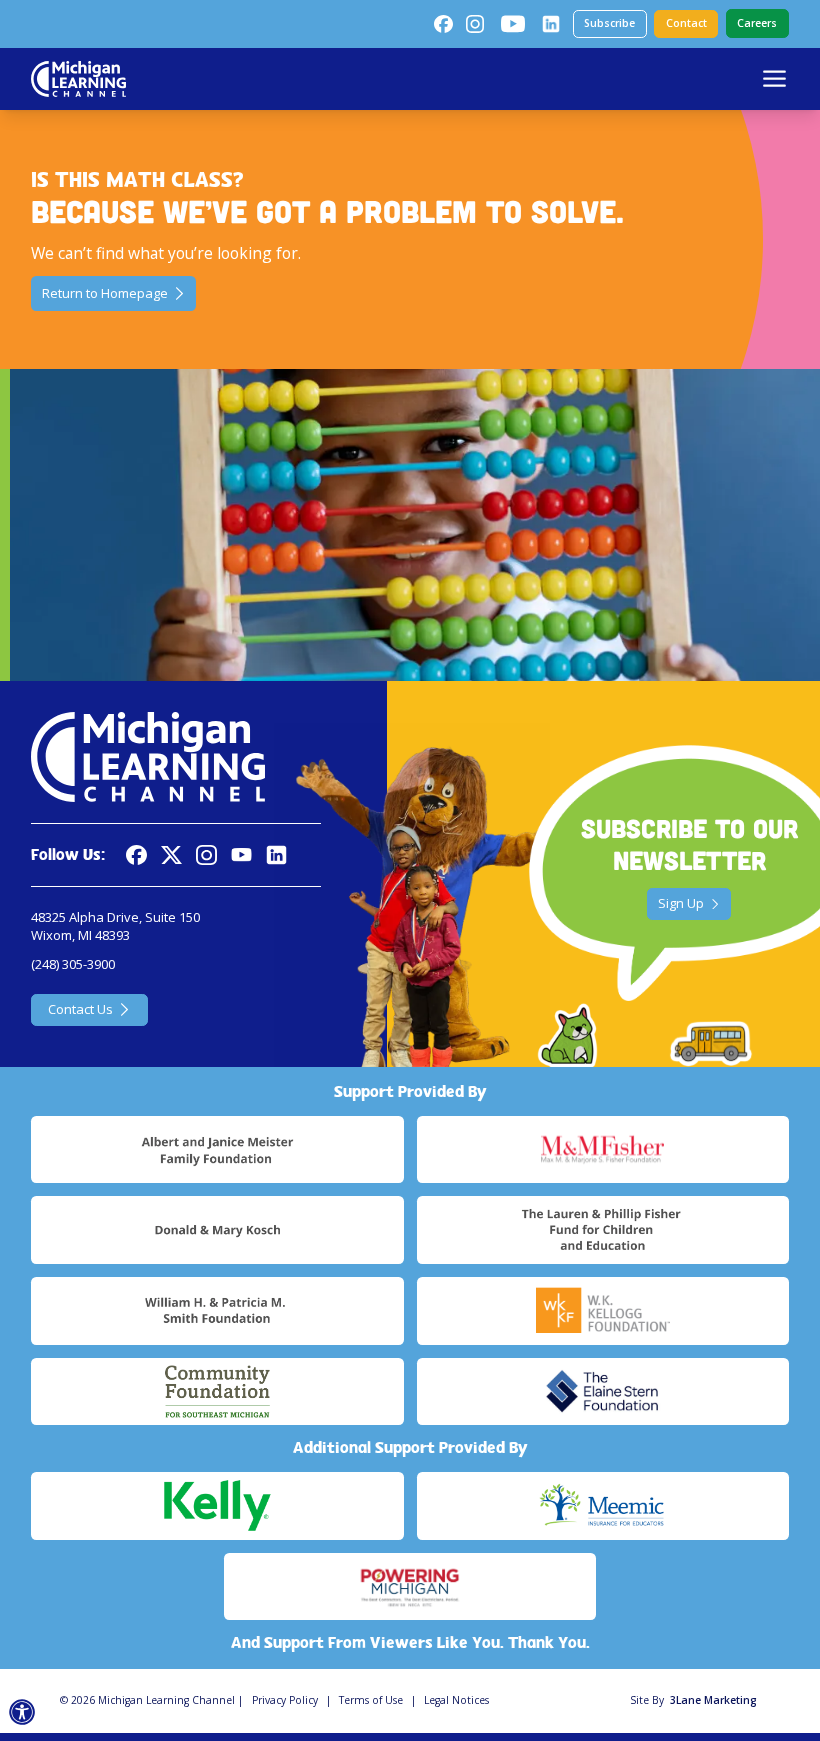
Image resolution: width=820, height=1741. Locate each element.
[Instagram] (475, 24)
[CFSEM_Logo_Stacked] (217, 1392)
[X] (171, 855)
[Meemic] (603, 1506)
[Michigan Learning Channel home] (78, 79)
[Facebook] (443, 24)
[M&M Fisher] (603, 1150)
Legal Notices (456, 1700)
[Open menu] (774, 78)
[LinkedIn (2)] (551, 24)
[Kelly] (217, 1506)
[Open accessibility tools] (22, 1712)
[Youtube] (513, 24)
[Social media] (241, 855)
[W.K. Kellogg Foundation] (603, 1311)
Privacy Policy (285, 1700)
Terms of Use (371, 1700)
